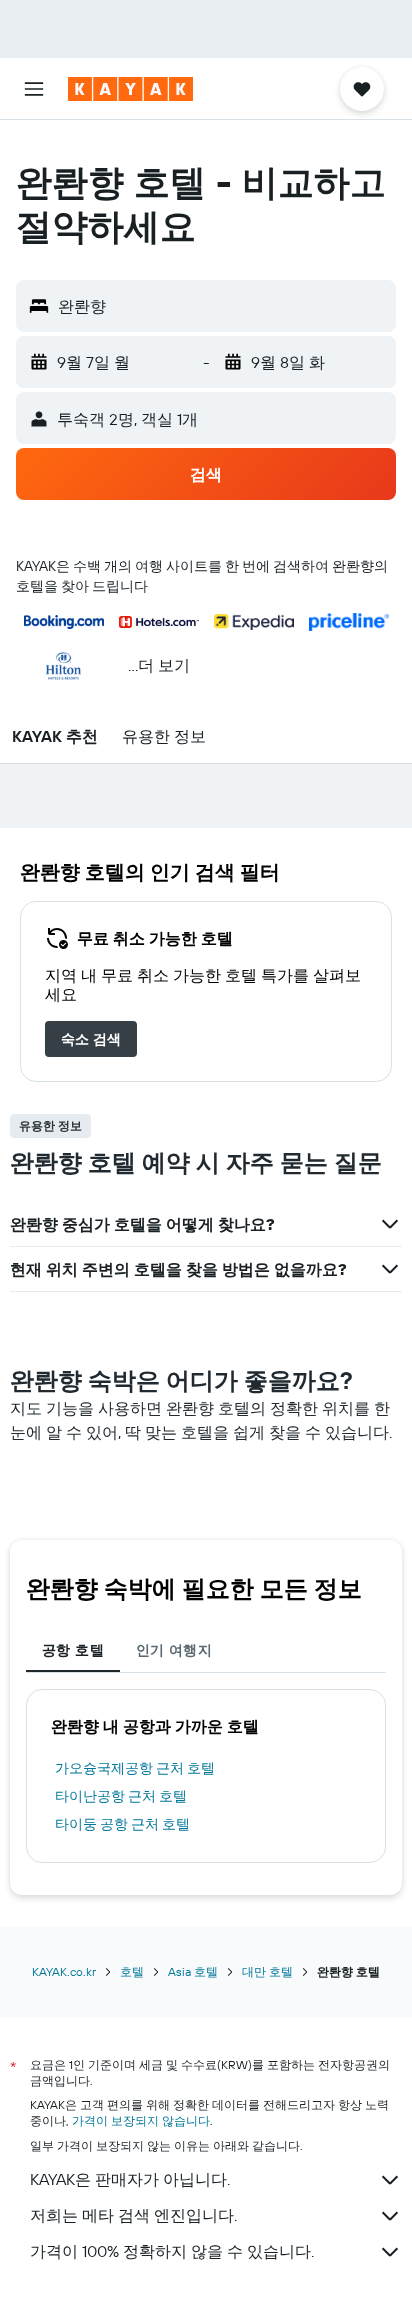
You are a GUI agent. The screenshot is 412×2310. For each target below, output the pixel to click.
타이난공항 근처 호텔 (121, 1796)
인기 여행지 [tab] (174, 1650)
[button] (34, 89)
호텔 (132, 1971)
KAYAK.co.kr (64, 1971)
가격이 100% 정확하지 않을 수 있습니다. (172, 2251)
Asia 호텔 (193, 1971)
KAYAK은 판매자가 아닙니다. (130, 2179)
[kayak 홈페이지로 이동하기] (130, 89)
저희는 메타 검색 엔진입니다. (133, 2215)
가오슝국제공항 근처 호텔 (135, 1768)
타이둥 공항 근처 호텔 (122, 1824)
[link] (91, 1039)
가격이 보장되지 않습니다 (141, 2120)
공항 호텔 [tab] (73, 1650)
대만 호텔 (267, 1971)
